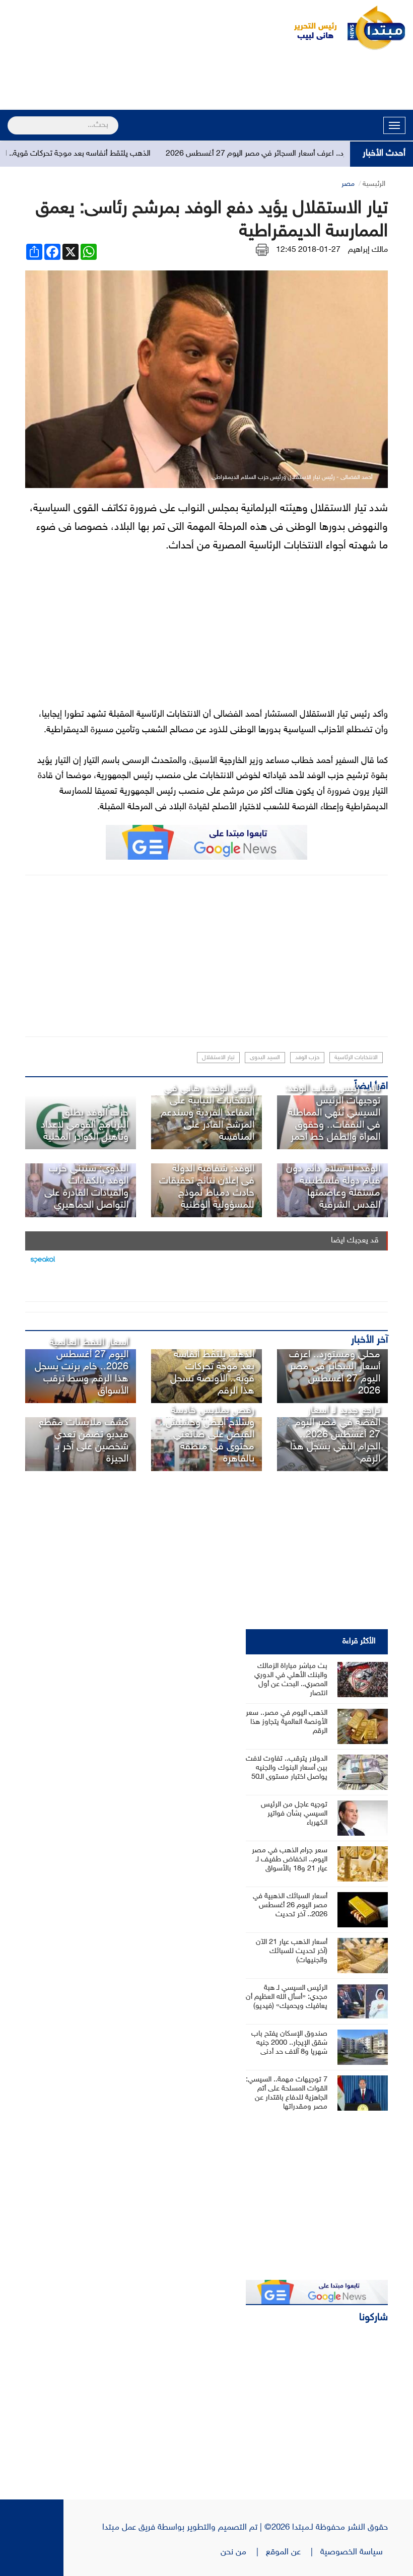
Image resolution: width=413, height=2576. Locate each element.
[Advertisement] (206, 82)
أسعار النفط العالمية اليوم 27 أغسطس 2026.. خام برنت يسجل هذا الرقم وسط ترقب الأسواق (82, 1367)
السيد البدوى (265, 1058)
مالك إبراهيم (368, 250)
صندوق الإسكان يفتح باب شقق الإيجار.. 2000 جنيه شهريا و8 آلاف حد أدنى (289, 2043)
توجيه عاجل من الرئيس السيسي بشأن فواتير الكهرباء (294, 1814)
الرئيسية (374, 184)
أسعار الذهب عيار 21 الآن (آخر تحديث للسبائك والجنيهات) (292, 1951)
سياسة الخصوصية (354, 2552)
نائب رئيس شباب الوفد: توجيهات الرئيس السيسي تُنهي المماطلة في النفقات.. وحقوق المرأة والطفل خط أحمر (333, 1113)
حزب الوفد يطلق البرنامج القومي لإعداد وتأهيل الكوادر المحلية (85, 1125)
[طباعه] (262, 250)
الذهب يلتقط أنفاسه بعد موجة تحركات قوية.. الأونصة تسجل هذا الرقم (212, 1373)
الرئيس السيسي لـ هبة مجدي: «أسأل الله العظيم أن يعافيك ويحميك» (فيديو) (287, 1997)
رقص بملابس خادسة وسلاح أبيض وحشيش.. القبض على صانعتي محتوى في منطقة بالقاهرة (207, 1435)
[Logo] (310, 28)
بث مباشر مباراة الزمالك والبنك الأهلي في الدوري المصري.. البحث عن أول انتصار (291, 1680)
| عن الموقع (293, 2552)
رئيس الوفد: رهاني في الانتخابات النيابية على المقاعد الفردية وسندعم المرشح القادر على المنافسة (208, 1113)
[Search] (12, 119)
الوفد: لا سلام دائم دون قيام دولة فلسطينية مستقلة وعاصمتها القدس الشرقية (333, 1187)
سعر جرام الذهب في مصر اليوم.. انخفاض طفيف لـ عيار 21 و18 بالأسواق (290, 1860)
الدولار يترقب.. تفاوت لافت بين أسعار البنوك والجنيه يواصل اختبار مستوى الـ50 (287, 1768)
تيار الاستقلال (218, 1058)
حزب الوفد (307, 1058)
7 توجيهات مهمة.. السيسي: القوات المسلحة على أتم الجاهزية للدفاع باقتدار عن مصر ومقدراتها (287, 2093)
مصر (348, 184)
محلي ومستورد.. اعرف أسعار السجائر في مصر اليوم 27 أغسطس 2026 (335, 1373)
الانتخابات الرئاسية (356, 1058)
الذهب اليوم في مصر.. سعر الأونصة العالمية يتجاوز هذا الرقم (287, 1722)
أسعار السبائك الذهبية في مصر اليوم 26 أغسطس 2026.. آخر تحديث (290, 1905)
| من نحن (243, 2552)
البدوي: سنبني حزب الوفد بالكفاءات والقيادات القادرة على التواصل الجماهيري (86, 1187)
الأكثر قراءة (359, 1642)
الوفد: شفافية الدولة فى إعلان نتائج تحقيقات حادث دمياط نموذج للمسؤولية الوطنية (207, 1187)
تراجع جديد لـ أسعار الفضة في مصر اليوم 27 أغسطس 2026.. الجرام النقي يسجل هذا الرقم (335, 1435)
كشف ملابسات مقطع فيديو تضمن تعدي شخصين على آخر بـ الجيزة (84, 1441)
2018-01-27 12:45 (308, 250)
